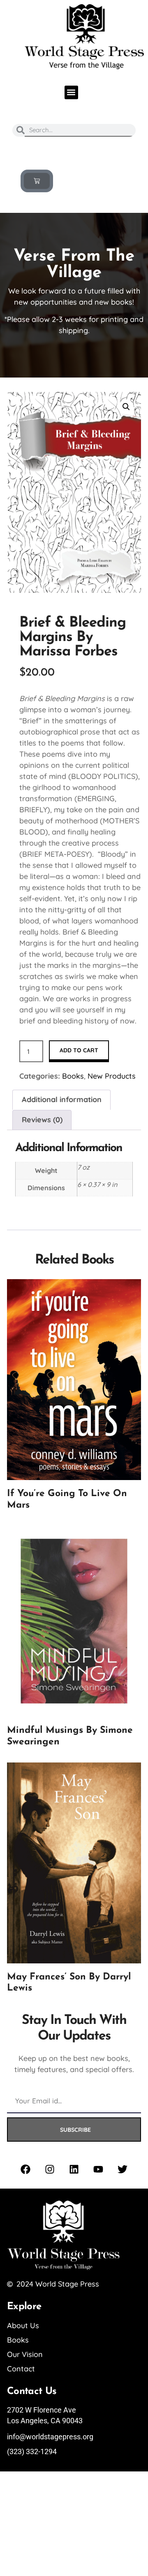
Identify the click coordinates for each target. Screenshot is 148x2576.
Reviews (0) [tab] (42, 1120)
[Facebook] (25, 2169)
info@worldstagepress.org (50, 2437)
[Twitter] (123, 2169)
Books (73, 1076)
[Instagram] (50, 2169)
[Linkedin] (74, 2169)
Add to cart (79, 1050)
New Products (112, 1076)
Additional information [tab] (62, 1099)
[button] (71, 92)
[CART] (37, 181)
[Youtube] (98, 2169)
